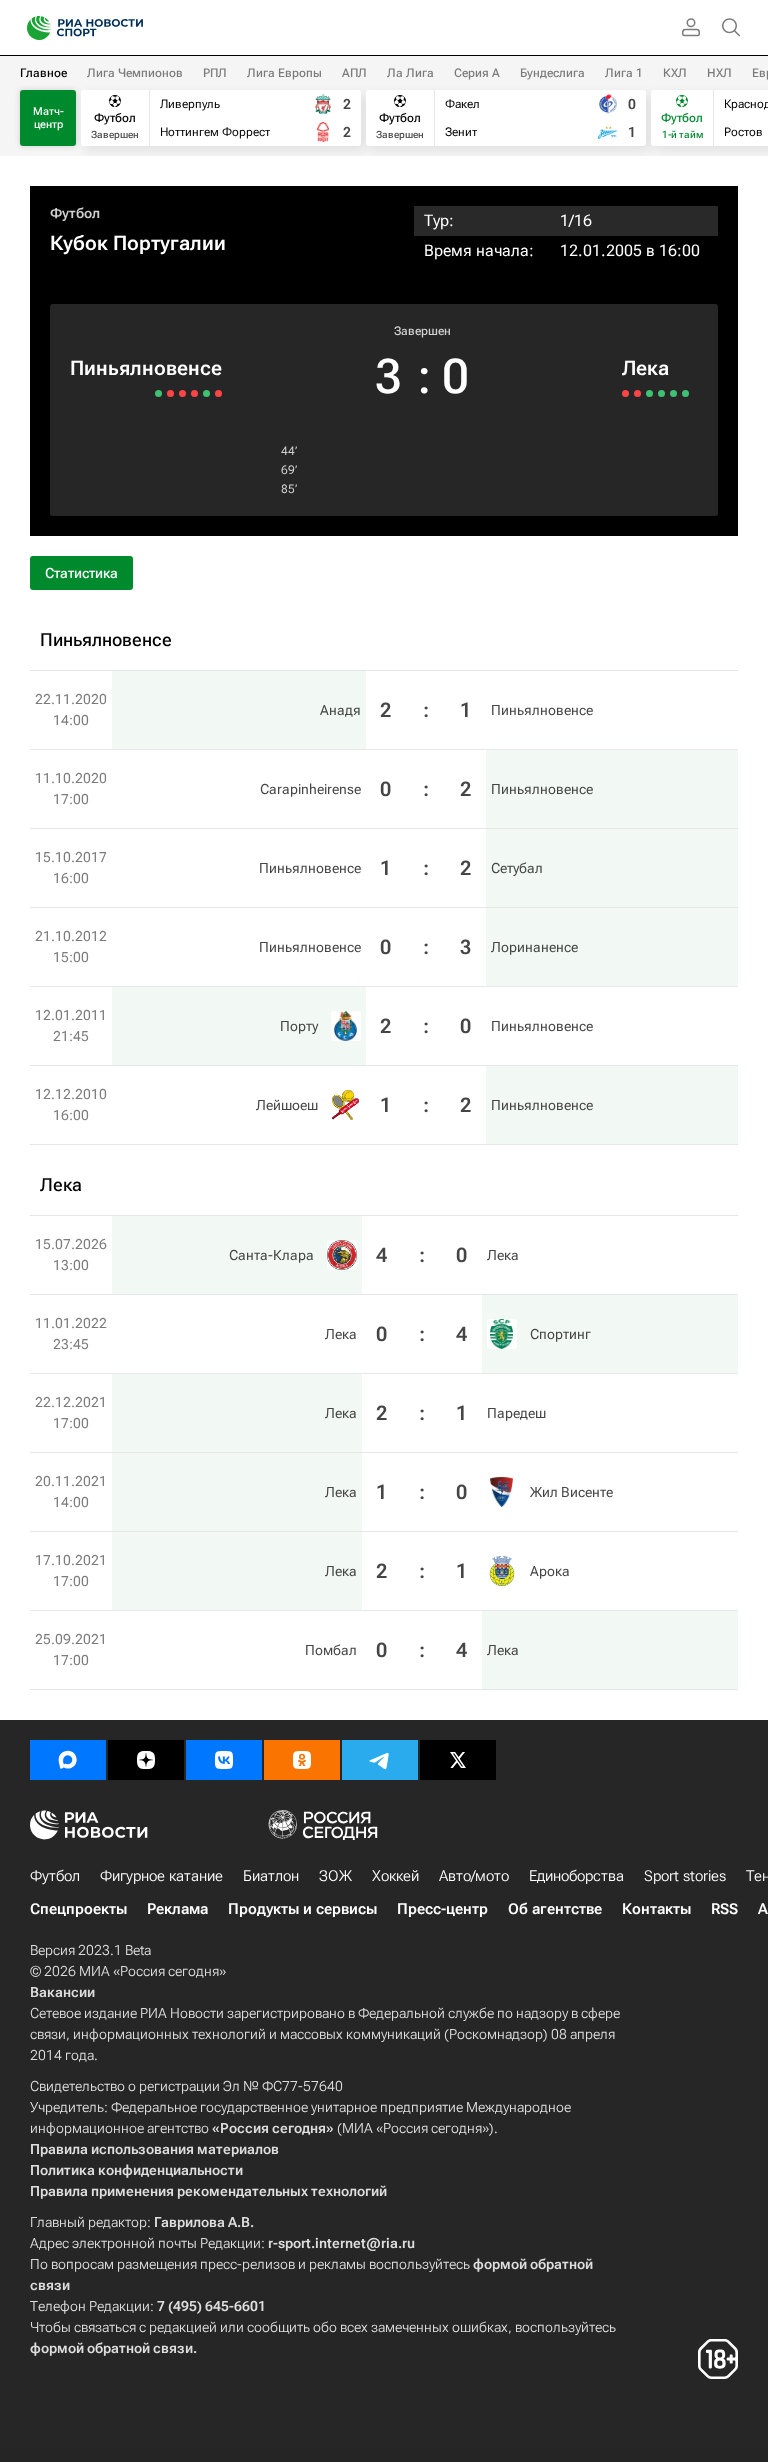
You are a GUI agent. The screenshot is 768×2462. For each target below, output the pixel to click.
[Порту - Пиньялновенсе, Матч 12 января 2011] (170, 393)
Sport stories (685, 1876)
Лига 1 (624, 73)
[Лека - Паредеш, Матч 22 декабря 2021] (649, 393)
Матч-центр (48, 118)
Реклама (177, 1909)
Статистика (81, 573)
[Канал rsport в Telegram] (380, 1760)
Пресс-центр (442, 1909)
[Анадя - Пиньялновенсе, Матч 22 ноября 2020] (218, 393)
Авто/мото (474, 1876)
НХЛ (719, 73)
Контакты (656, 1909)
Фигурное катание (161, 1876)
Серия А (477, 73)
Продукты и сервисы (302, 1909)
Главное (43, 73)
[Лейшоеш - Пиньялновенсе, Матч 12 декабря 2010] (158, 393)
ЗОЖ (335, 1876)
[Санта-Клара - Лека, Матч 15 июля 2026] (625, 393)
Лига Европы (284, 73)
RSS (724, 1909)
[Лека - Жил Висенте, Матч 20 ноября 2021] (661, 393)
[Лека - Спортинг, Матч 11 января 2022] (637, 393)
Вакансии (62, 1992)
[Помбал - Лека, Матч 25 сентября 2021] (685, 393)
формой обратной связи (111, 2348)
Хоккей (395, 1876)
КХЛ (675, 73)
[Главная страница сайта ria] (32, 28)
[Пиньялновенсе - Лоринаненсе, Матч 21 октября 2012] (182, 393)
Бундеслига (552, 73)
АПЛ (354, 73)
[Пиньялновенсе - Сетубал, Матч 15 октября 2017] (194, 393)
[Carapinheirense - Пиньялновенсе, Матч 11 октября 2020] (206, 393)
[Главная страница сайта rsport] (130, 28)
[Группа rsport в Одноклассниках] (302, 1760)
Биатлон (271, 1876)
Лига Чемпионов (135, 73)
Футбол (75, 213)
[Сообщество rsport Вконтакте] (224, 1760)
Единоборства (576, 1876)
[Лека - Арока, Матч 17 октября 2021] (673, 393)
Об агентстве (555, 1909)
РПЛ (215, 73)
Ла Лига (410, 73)
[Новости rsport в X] (458, 1760)
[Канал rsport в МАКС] (68, 1760)
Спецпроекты (78, 1909)
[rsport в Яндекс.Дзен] (146, 1760)
